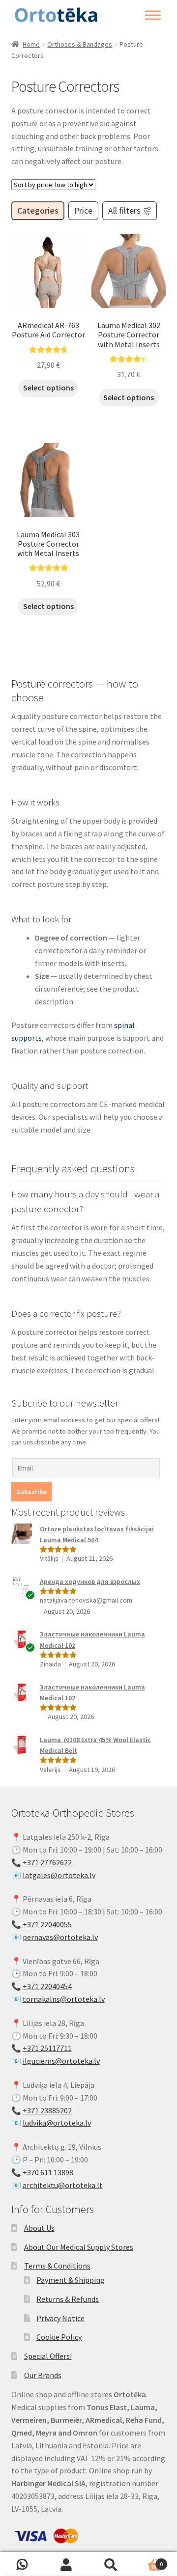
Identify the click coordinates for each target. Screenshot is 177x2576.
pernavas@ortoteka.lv (60, 1937)
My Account (66, 2564)
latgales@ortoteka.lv (59, 1875)
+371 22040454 (47, 1986)
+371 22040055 (47, 1924)
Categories (38, 211)
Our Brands (43, 2375)
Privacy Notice (60, 2318)
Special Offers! (48, 2356)
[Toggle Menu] (153, 15)
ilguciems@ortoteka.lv (61, 2061)
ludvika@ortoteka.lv (57, 2123)
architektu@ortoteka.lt (63, 2185)
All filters (124, 211)
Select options (48, 388)
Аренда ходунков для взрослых (90, 1581)
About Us (39, 2228)
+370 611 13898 (48, 2172)
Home (31, 44)
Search (111, 2564)
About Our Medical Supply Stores (79, 2247)
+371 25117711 (47, 2048)
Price (83, 211)
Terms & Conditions (57, 2266)
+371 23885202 (47, 2110)
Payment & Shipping (71, 2280)
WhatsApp (22, 2564)
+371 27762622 (47, 1862)
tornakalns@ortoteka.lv (64, 1999)
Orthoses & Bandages (80, 44)
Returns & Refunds (68, 2299)
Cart (148, 2561)
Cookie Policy (59, 2337)
